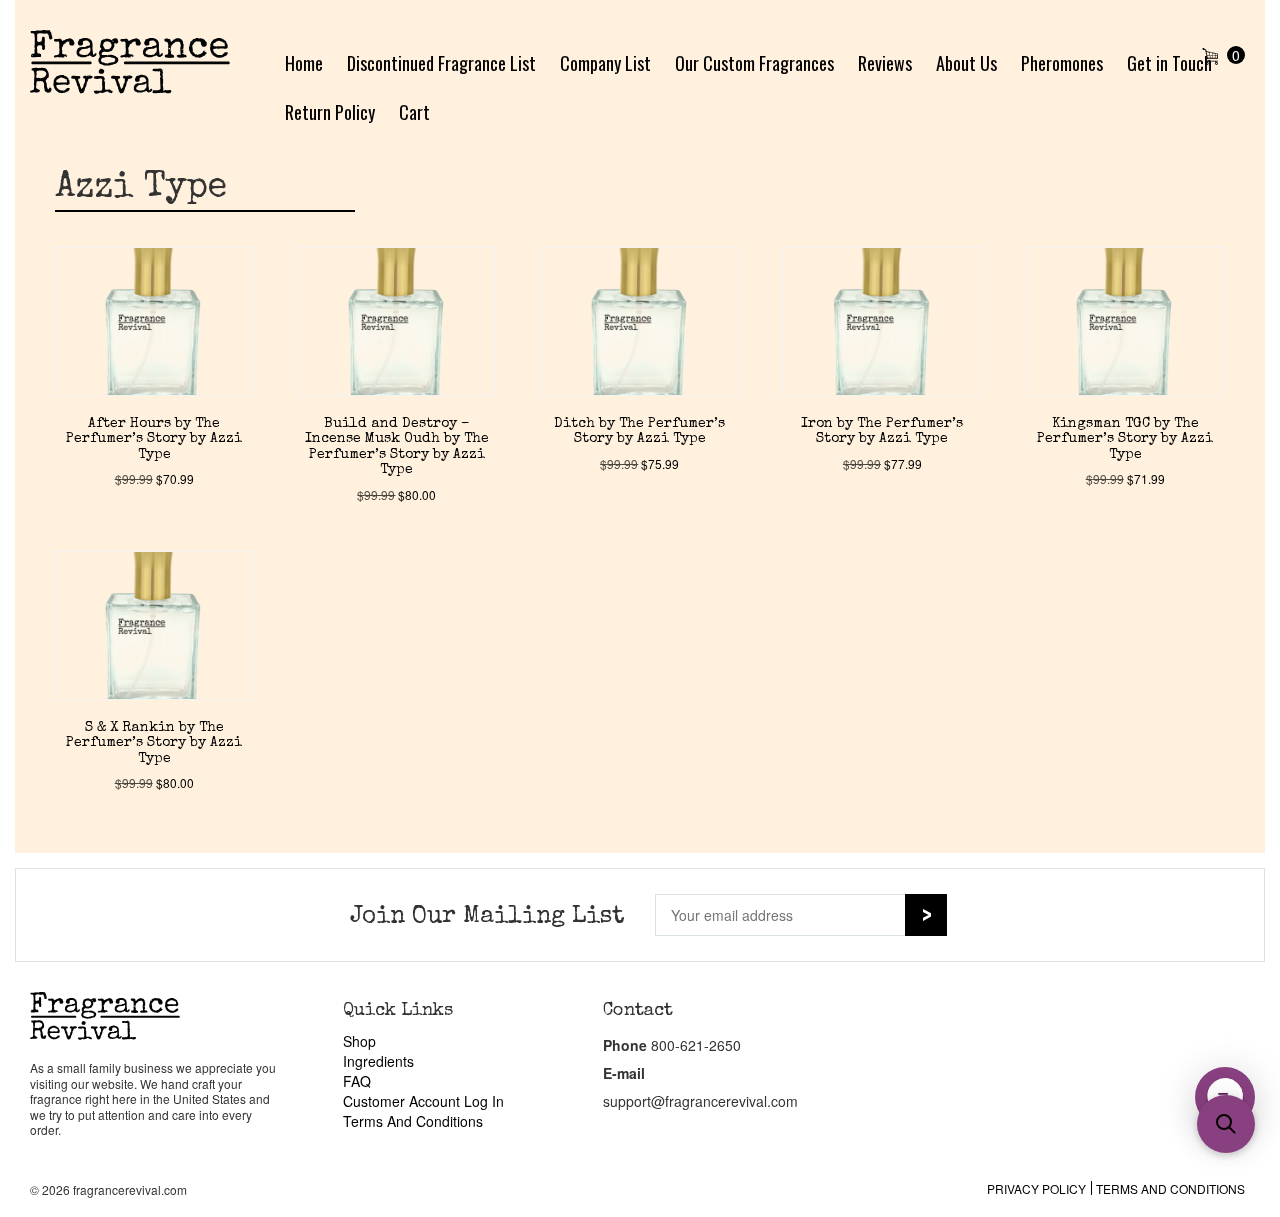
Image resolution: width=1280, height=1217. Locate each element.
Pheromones (1062, 63)
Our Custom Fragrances (754, 63)
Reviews (885, 63)
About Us (966, 63)
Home (304, 63)
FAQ (357, 1081)
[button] (1226, 1124)
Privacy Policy (1036, 1188)
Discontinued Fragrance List (441, 63)
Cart (414, 112)
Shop (359, 1041)
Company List (605, 63)
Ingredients (378, 1061)
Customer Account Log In (423, 1101)
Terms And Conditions (413, 1121)
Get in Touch (1169, 63)
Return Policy (330, 112)
